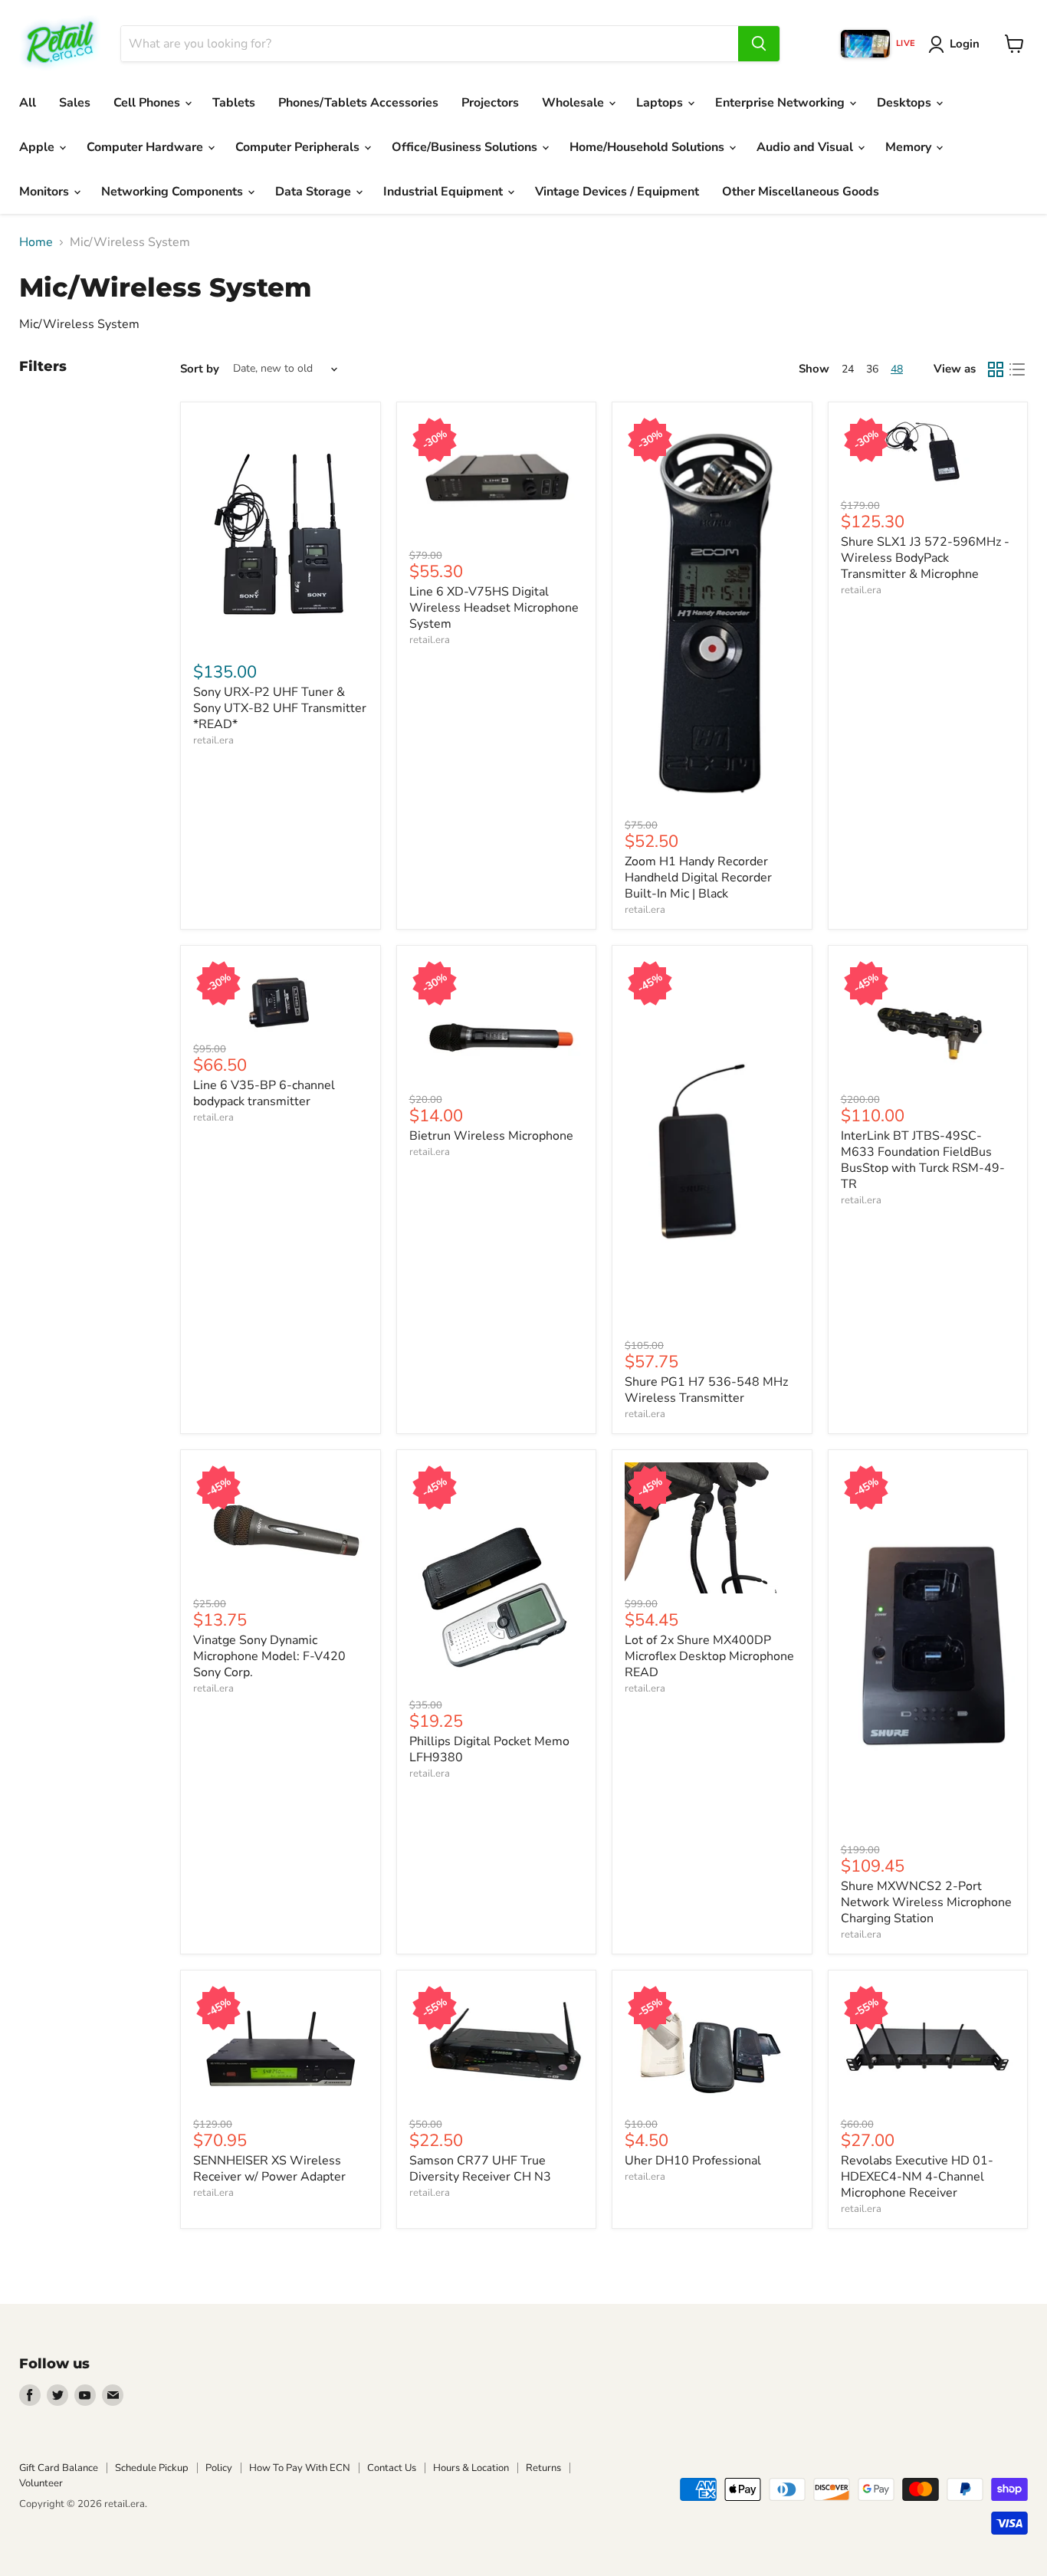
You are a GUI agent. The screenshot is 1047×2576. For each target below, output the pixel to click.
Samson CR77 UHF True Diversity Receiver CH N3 (480, 2169)
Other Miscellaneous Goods (801, 192)
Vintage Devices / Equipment (617, 192)
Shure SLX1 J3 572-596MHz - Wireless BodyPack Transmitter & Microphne (925, 558)
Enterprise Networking (781, 103)
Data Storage (315, 192)
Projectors (490, 103)
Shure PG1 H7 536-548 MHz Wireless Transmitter (706, 1390)
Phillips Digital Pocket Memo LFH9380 (489, 1749)
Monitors (46, 192)
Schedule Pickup (152, 2468)
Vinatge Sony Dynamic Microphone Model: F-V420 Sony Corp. (269, 1656)
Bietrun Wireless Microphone (491, 1136)
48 (897, 369)
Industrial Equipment (445, 192)
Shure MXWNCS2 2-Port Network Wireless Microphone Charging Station (926, 1902)
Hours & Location (471, 2468)
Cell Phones (148, 103)
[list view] (1017, 369)
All (28, 103)
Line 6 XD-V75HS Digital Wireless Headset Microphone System (494, 608)
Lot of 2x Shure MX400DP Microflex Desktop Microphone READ (709, 1656)
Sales (75, 103)
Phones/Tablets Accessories (358, 103)
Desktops (906, 103)
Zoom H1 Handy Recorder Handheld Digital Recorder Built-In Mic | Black (698, 878)
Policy (219, 2468)
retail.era (213, 740)
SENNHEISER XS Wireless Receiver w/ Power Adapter (269, 2169)
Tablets (234, 103)
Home (36, 242)
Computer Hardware (146, 147)
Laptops (661, 103)
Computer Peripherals (299, 147)
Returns (543, 2468)
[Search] (759, 44)
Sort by (200, 369)
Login (965, 44)
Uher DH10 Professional (693, 2161)
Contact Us (392, 2468)
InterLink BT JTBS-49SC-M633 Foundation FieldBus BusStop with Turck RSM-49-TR (923, 1160)
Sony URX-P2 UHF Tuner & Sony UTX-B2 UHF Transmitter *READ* (280, 708)
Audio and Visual (806, 147)
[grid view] (996, 369)
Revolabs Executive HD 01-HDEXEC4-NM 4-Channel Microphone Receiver (917, 2177)
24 (848, 369)
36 (872, 369)
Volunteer (41, 2483)
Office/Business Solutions (466, 147)
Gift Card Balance (59, 2468)
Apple (38, 147)
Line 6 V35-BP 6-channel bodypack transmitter (264, 1093)
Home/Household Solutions (648, 147)
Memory (910, 147)
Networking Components (174, 192)
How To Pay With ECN (300, 2468)
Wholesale (574, 103)
